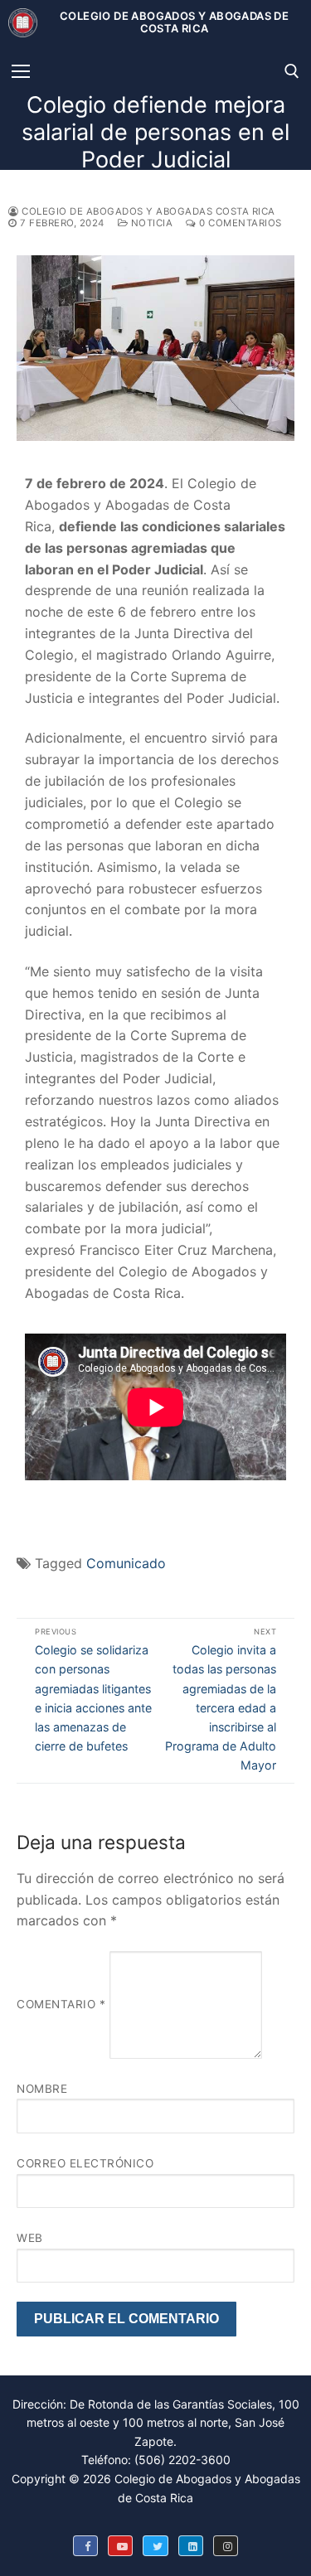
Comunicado (126, 1563)
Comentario (61, 2004)
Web (30, 2238)
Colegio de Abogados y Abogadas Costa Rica (147, 211)
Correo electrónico (85, 2163)
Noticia (150, 223)
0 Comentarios (239, 223)
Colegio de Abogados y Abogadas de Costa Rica (174, 23)
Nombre (42, 2089)
